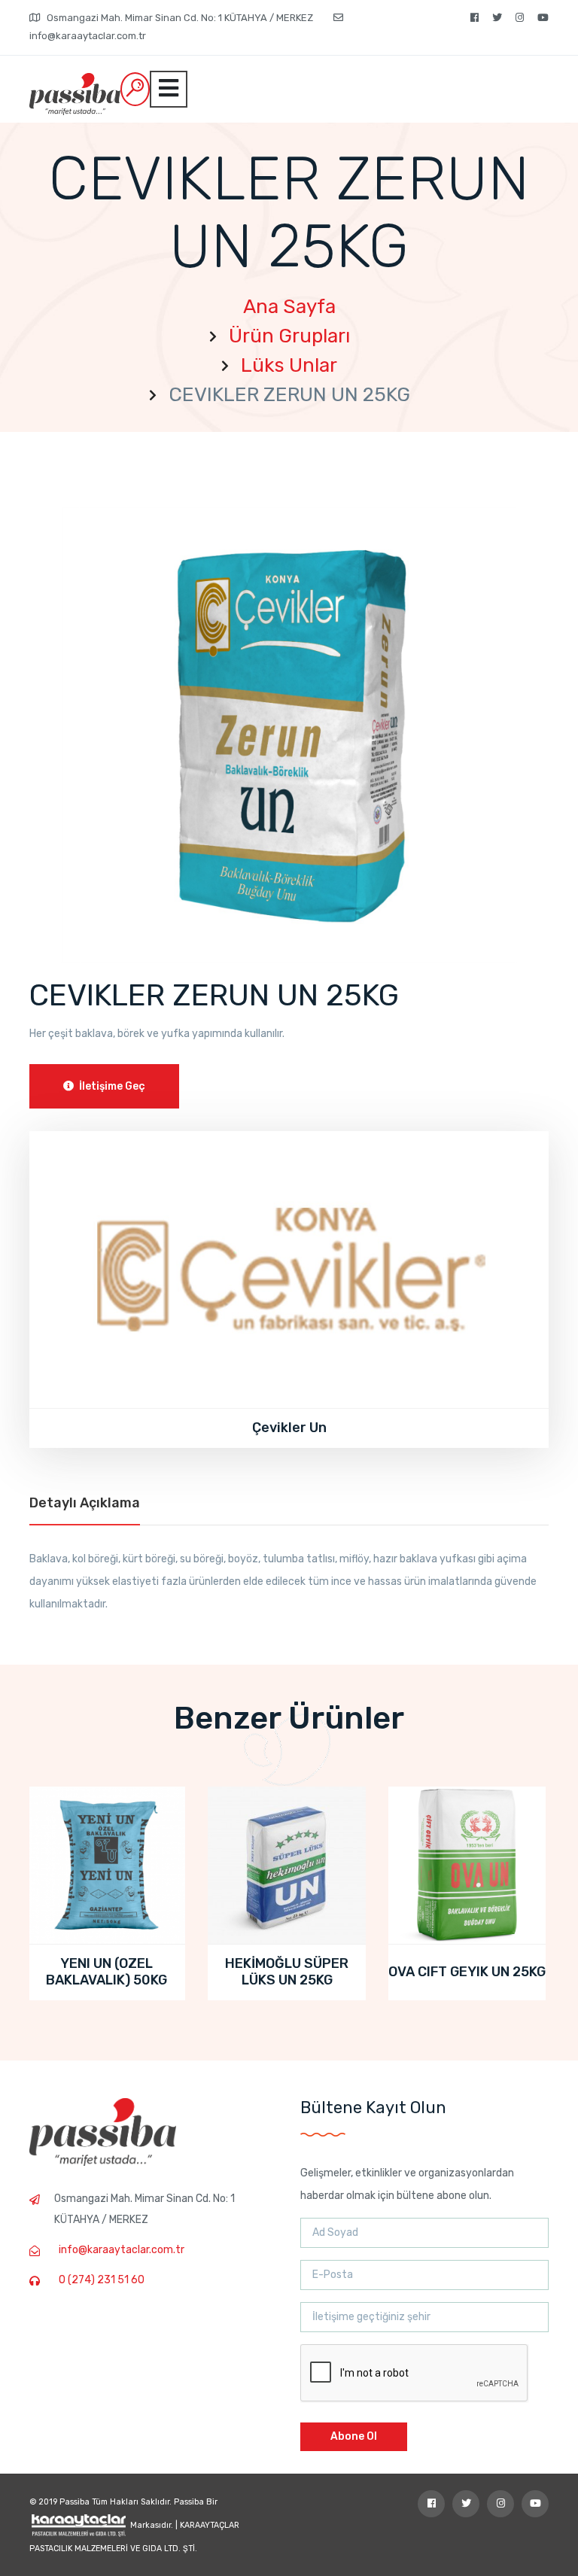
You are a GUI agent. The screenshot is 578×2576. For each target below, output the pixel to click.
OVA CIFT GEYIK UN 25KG (467, 1972)
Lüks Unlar (289, 365)
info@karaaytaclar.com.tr (122, 2250)
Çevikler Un (289, 1428)
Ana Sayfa (289, 307)
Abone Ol (354, 2436)
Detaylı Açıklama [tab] (85, 1503)
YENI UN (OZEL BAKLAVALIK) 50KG (106, 1972)
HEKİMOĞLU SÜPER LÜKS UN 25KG (287, 1972)
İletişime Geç (111, 1086)
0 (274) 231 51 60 (102, 2280)
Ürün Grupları (289, 336)
